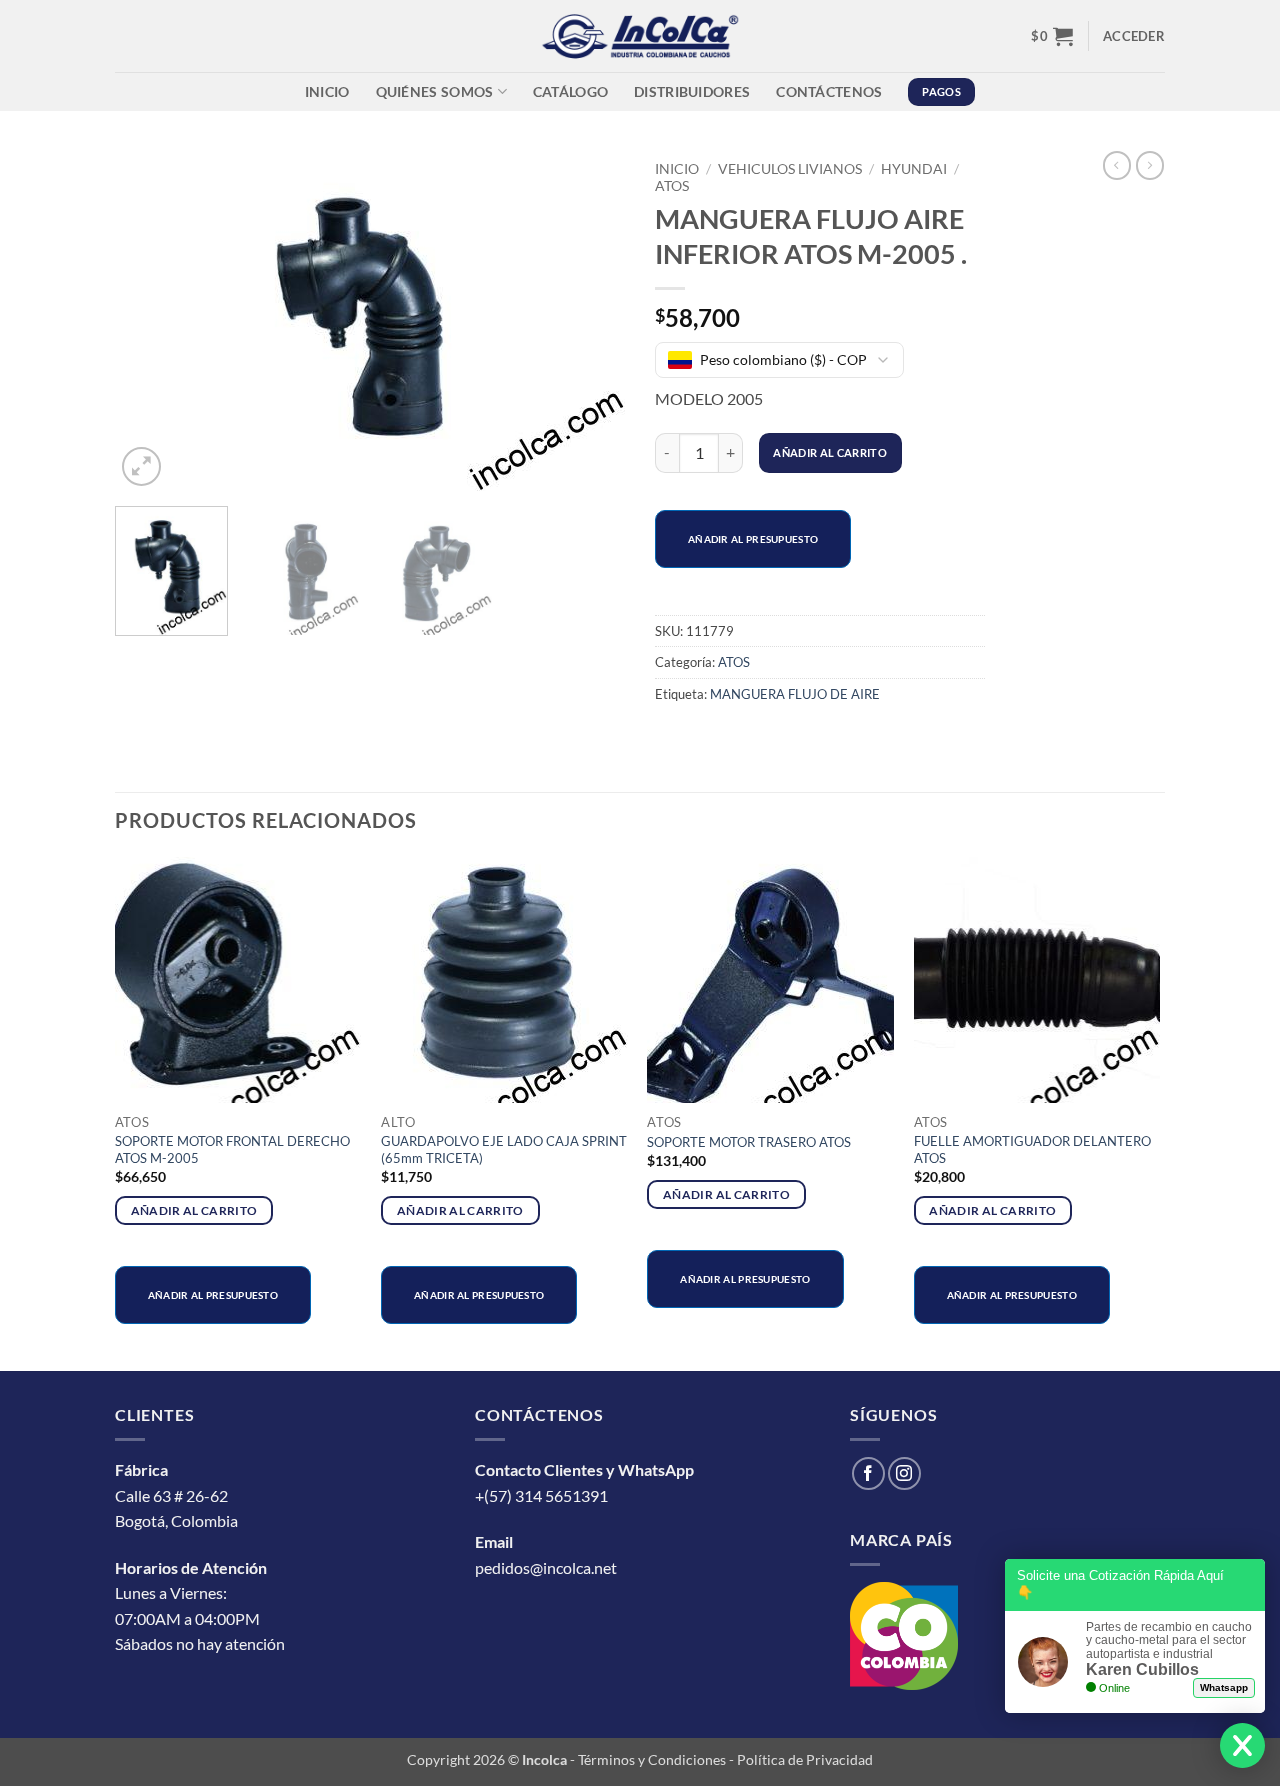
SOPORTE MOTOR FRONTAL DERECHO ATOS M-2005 (232, 1149)
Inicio (327, 91)
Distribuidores (692, 91)
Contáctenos (829, 91)
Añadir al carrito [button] (194, 1210)
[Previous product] (1150, 165)
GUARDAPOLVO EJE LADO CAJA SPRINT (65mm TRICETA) (504, 1149)
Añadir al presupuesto (753, 539)
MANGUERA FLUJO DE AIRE (795, 694)
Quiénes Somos (435, 91)
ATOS (672, 186)
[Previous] (150, 321)
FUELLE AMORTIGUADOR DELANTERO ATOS (1032, 1149)
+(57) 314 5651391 (541, 1495)
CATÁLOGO (570, 91)
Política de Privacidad (805, 1759)
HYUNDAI (914, 169)
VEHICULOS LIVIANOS (790, 169)
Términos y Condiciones (652, 1759)
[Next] (590, 321)
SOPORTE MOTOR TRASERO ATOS (749, 1142)
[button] (1052, 36)
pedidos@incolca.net (546, 1567)
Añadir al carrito (830, 452)
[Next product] (1117, 165)
